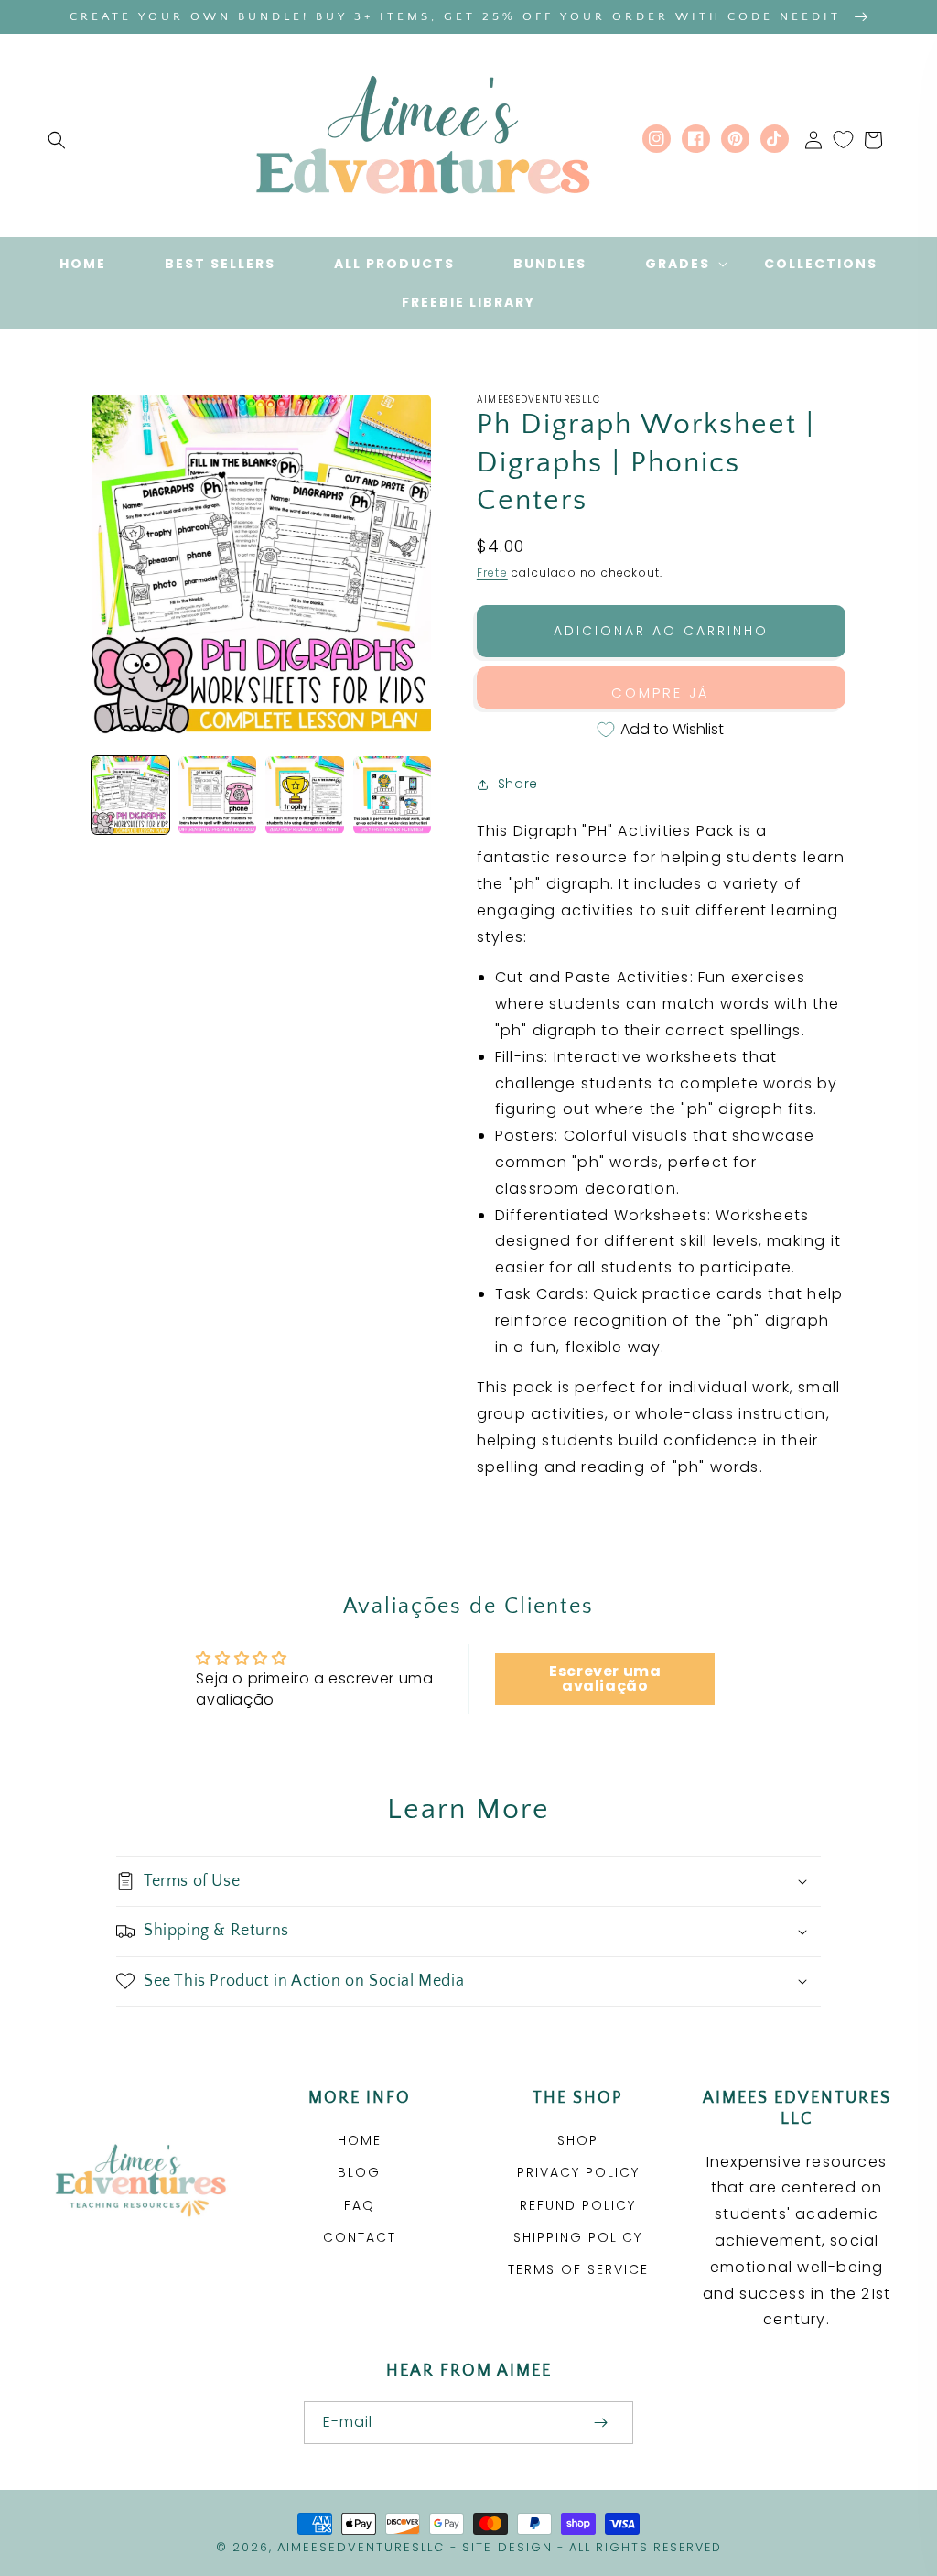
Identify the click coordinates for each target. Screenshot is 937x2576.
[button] (57, 140)
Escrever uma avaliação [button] (605, 1678)
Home (360, 2140)
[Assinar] (600, 2423)
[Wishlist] (843, 140)
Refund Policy (578, 2205)
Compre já (661, 693)
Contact (360, 2237)
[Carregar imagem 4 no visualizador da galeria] (392, 795)
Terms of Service (578, 2269)
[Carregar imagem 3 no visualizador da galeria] (304, 795)
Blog (359, 2172)
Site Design (507, 2547)
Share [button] (518, 784)
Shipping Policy (578, 2237)
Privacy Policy (578, 2172)
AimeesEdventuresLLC (361, 2547)
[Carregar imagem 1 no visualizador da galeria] (130, 795)
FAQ (360, 2205)
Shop (578, 2140)
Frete (492, 573)
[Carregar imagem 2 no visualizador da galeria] (217, 795)
